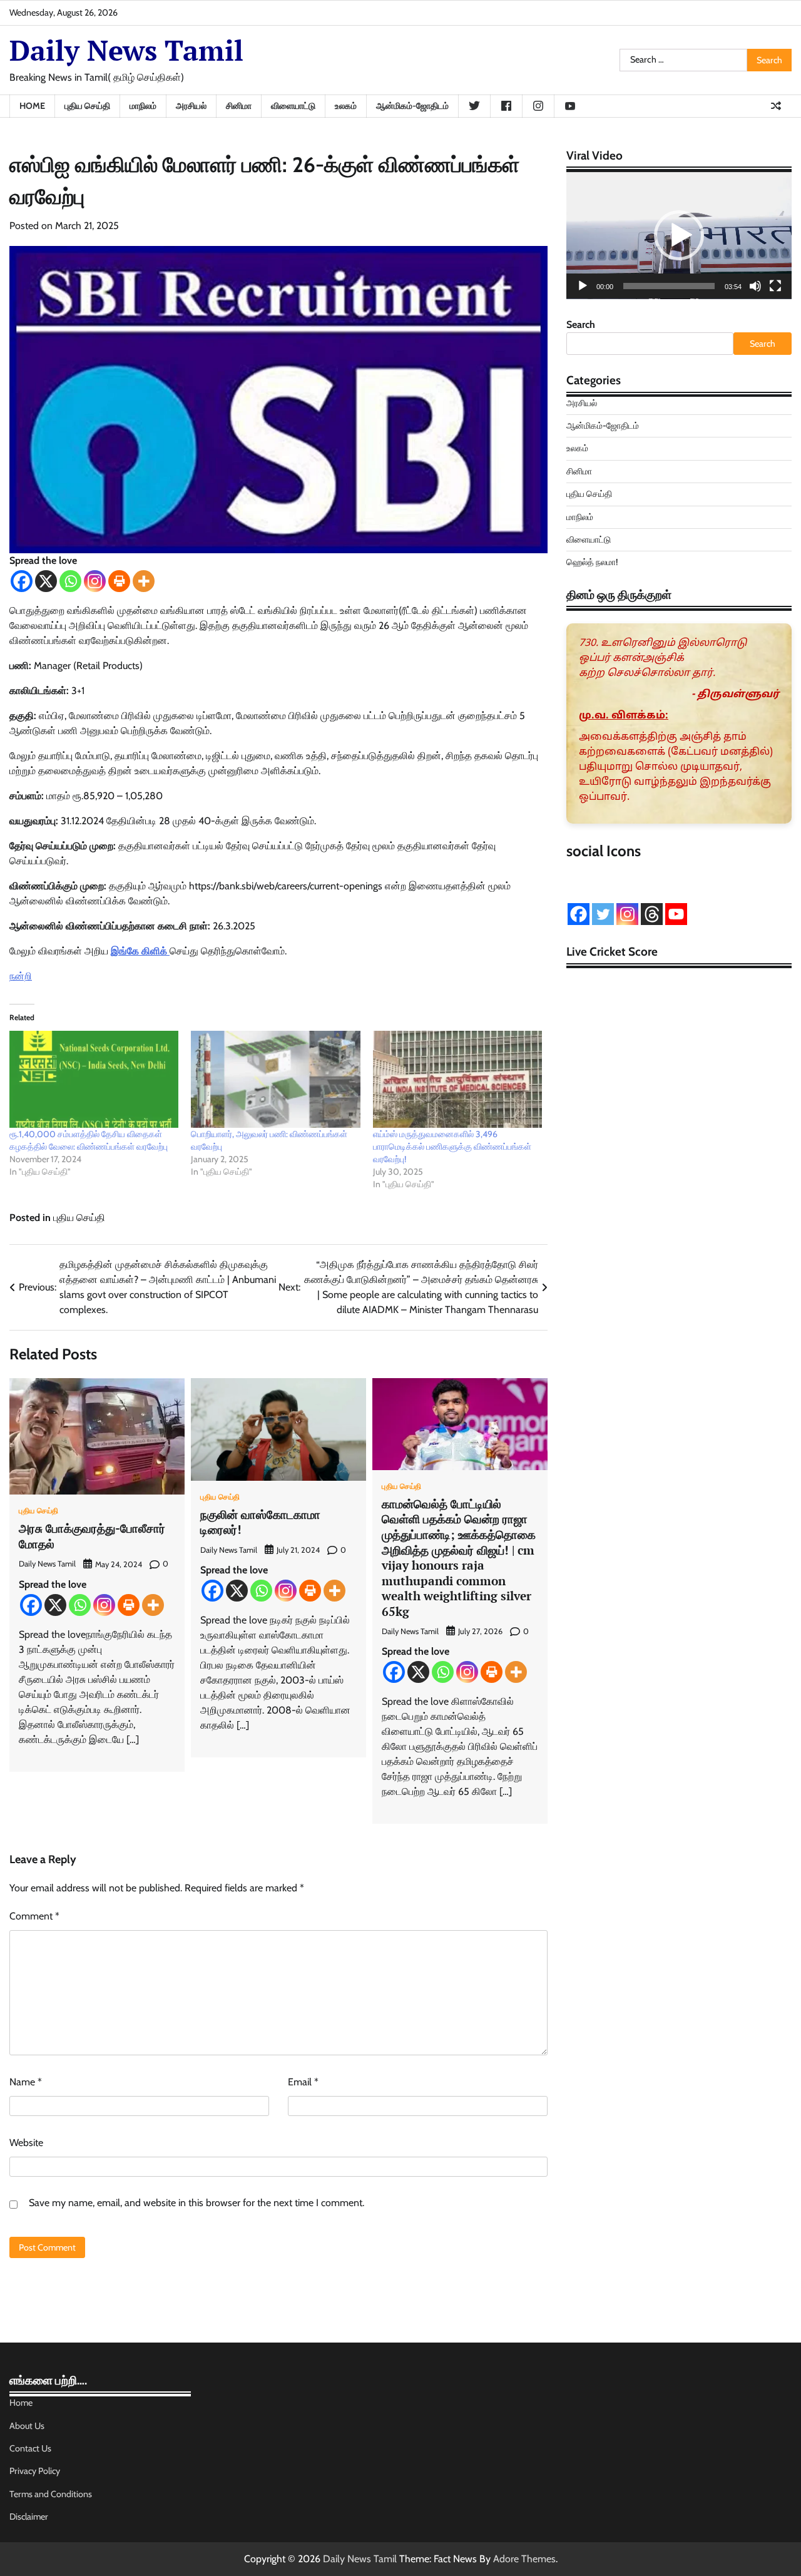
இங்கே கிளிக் (139, 951)
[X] (46, 581)
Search (581, 325)
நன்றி (21, 976)
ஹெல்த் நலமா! (592, 563)
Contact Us (30, 2448)
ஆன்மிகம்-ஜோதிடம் (412, 106)
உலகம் (346, 106)
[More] (144, 581)
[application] (679, 236)
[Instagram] (95, 581)
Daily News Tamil (126, 50)
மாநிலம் (143, 106)
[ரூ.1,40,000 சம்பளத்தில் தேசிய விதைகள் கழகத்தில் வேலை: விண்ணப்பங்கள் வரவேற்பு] (94, 1079)
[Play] (583, 286)
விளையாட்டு (293, 106)
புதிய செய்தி (87, 106)
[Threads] (652, 914)
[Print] (119, 581)
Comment (34, 1916)
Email (303, 2082)
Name (26, 2082)
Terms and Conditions (51, 2494)
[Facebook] (22, 581)
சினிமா (239, 106)
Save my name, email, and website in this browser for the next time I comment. (196, 2203)
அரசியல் (191, 106)
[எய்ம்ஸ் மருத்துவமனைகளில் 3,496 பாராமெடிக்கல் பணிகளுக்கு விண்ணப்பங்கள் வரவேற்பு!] (457, 1079)
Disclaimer (29, 2517)
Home (32, 106)
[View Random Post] (776, 106)
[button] (679, 235)
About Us (27, 2426)
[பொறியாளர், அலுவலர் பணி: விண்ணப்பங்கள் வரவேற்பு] (275, 1079)
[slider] (669, 286)
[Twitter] (603, 914)
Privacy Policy (35, 2471)
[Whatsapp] (70, 581)
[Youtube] (676, 914)
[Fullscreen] (775, 286)
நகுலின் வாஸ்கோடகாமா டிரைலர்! (260, 1522)
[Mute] (755, 286)
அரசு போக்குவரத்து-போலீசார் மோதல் (92, 1536)
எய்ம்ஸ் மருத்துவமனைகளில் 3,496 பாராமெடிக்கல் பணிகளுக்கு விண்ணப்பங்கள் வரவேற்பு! (452, 1147)
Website (26, 2143)
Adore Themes (524, 2559)
